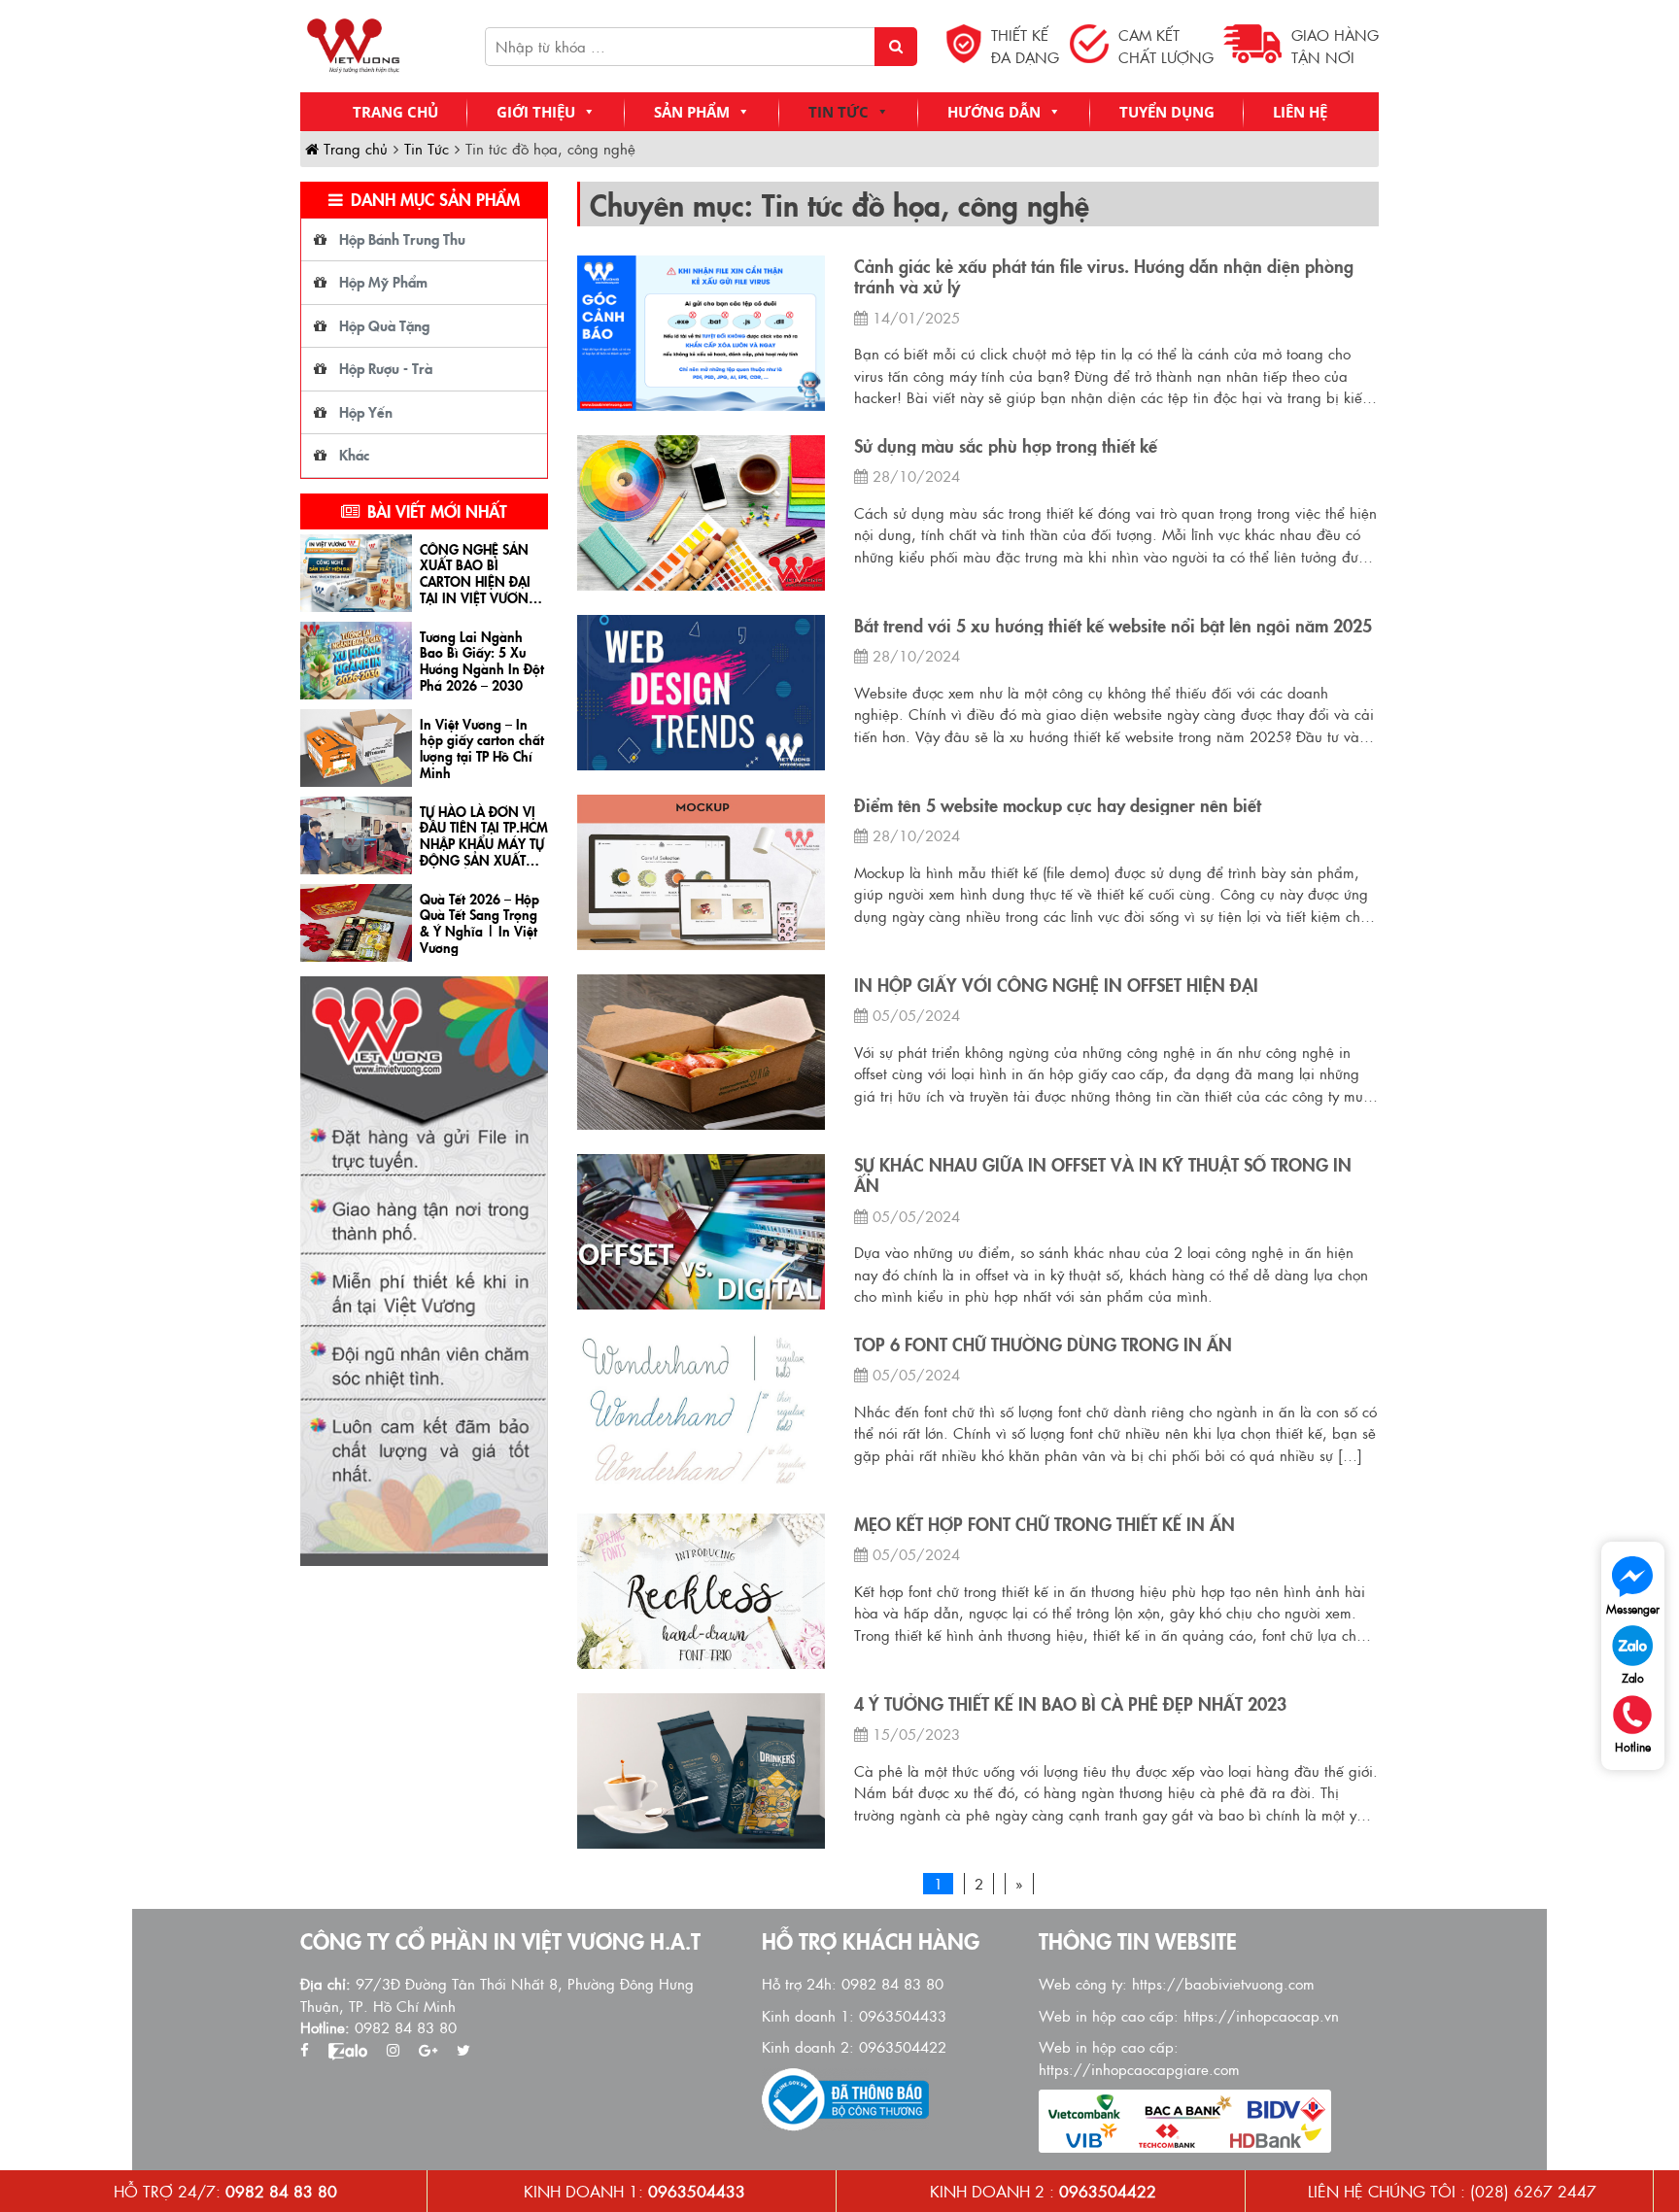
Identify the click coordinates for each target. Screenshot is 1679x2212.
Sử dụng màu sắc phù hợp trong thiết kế (1006, 446)
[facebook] (305, 2050)
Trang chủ (395, 112)
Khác (354, 454)
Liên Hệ (1300, 112)
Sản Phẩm (692, 112)
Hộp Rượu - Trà (386, 368)
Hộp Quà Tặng (384, 325)
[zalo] (348, 2050)
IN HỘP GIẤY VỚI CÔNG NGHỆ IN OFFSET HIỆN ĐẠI (1056, 985)
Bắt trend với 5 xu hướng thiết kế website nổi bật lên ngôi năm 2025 (1113, 626)
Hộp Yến (366, 411)
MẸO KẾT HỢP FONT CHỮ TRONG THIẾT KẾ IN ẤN (1045, 1524)
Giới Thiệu (536, 112)
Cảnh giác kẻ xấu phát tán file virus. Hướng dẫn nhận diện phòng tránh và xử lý (1104, 276)
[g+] (428, 2050)
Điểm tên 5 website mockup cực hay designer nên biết (1058, 805)
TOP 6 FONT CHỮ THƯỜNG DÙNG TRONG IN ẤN (1043, 1344)
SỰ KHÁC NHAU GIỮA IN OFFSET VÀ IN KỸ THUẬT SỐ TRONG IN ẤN (1103, 1175)
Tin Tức (839, 112)
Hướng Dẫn (994, 112)
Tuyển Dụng (1167, 112)
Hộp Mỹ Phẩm (383, 281)
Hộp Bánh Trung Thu (402, 238)
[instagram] (393, 2050)
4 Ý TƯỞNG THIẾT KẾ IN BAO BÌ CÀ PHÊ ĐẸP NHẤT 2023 (1070, 1704)
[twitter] (463, 2050)
